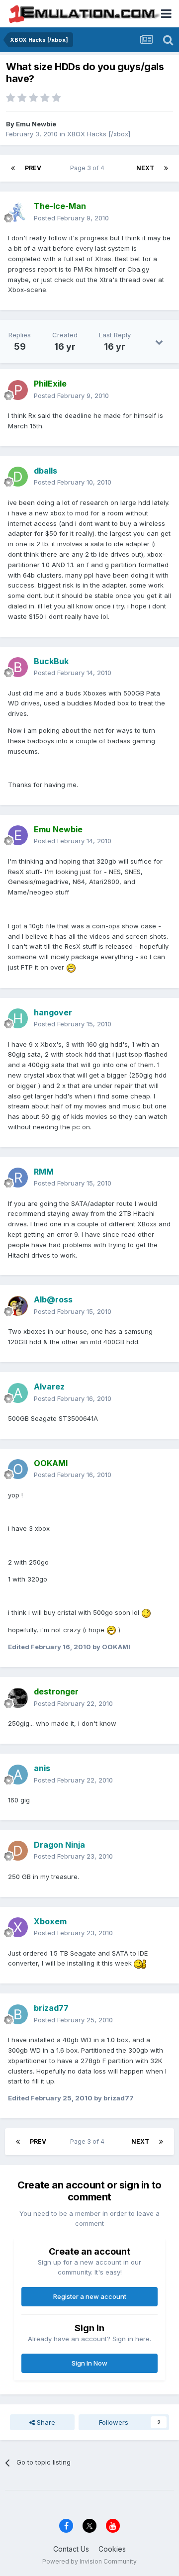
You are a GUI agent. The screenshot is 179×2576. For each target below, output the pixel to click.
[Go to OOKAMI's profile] (18, 1469)
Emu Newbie (36, 124)
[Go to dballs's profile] (18, 477)
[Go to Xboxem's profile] (18, 1927)
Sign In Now (89, 2363)
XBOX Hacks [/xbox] (99, 134)
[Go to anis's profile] (18, 1775)
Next (145, 168)
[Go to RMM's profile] (18, 1178)
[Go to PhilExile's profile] (18, 390)
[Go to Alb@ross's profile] (18, 1306)
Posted (71, 218)
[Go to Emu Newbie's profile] (18, 835)
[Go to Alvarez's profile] (18, 1393)
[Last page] (166, 168)
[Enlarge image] (71, 967)
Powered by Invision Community (89, 2561)
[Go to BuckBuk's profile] (18, 667)
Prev (33, 168)
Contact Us (71, 2549)
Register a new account (90, 2296)
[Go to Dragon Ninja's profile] (18, 1851)
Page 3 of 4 (89, 168)
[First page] (13, 168)
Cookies (112, 2549)
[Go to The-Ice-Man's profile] (18, 212)
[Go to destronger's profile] (18, 1698)
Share (45, 2422)
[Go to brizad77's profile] (18, 2014)
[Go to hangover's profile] (18, 1018)
